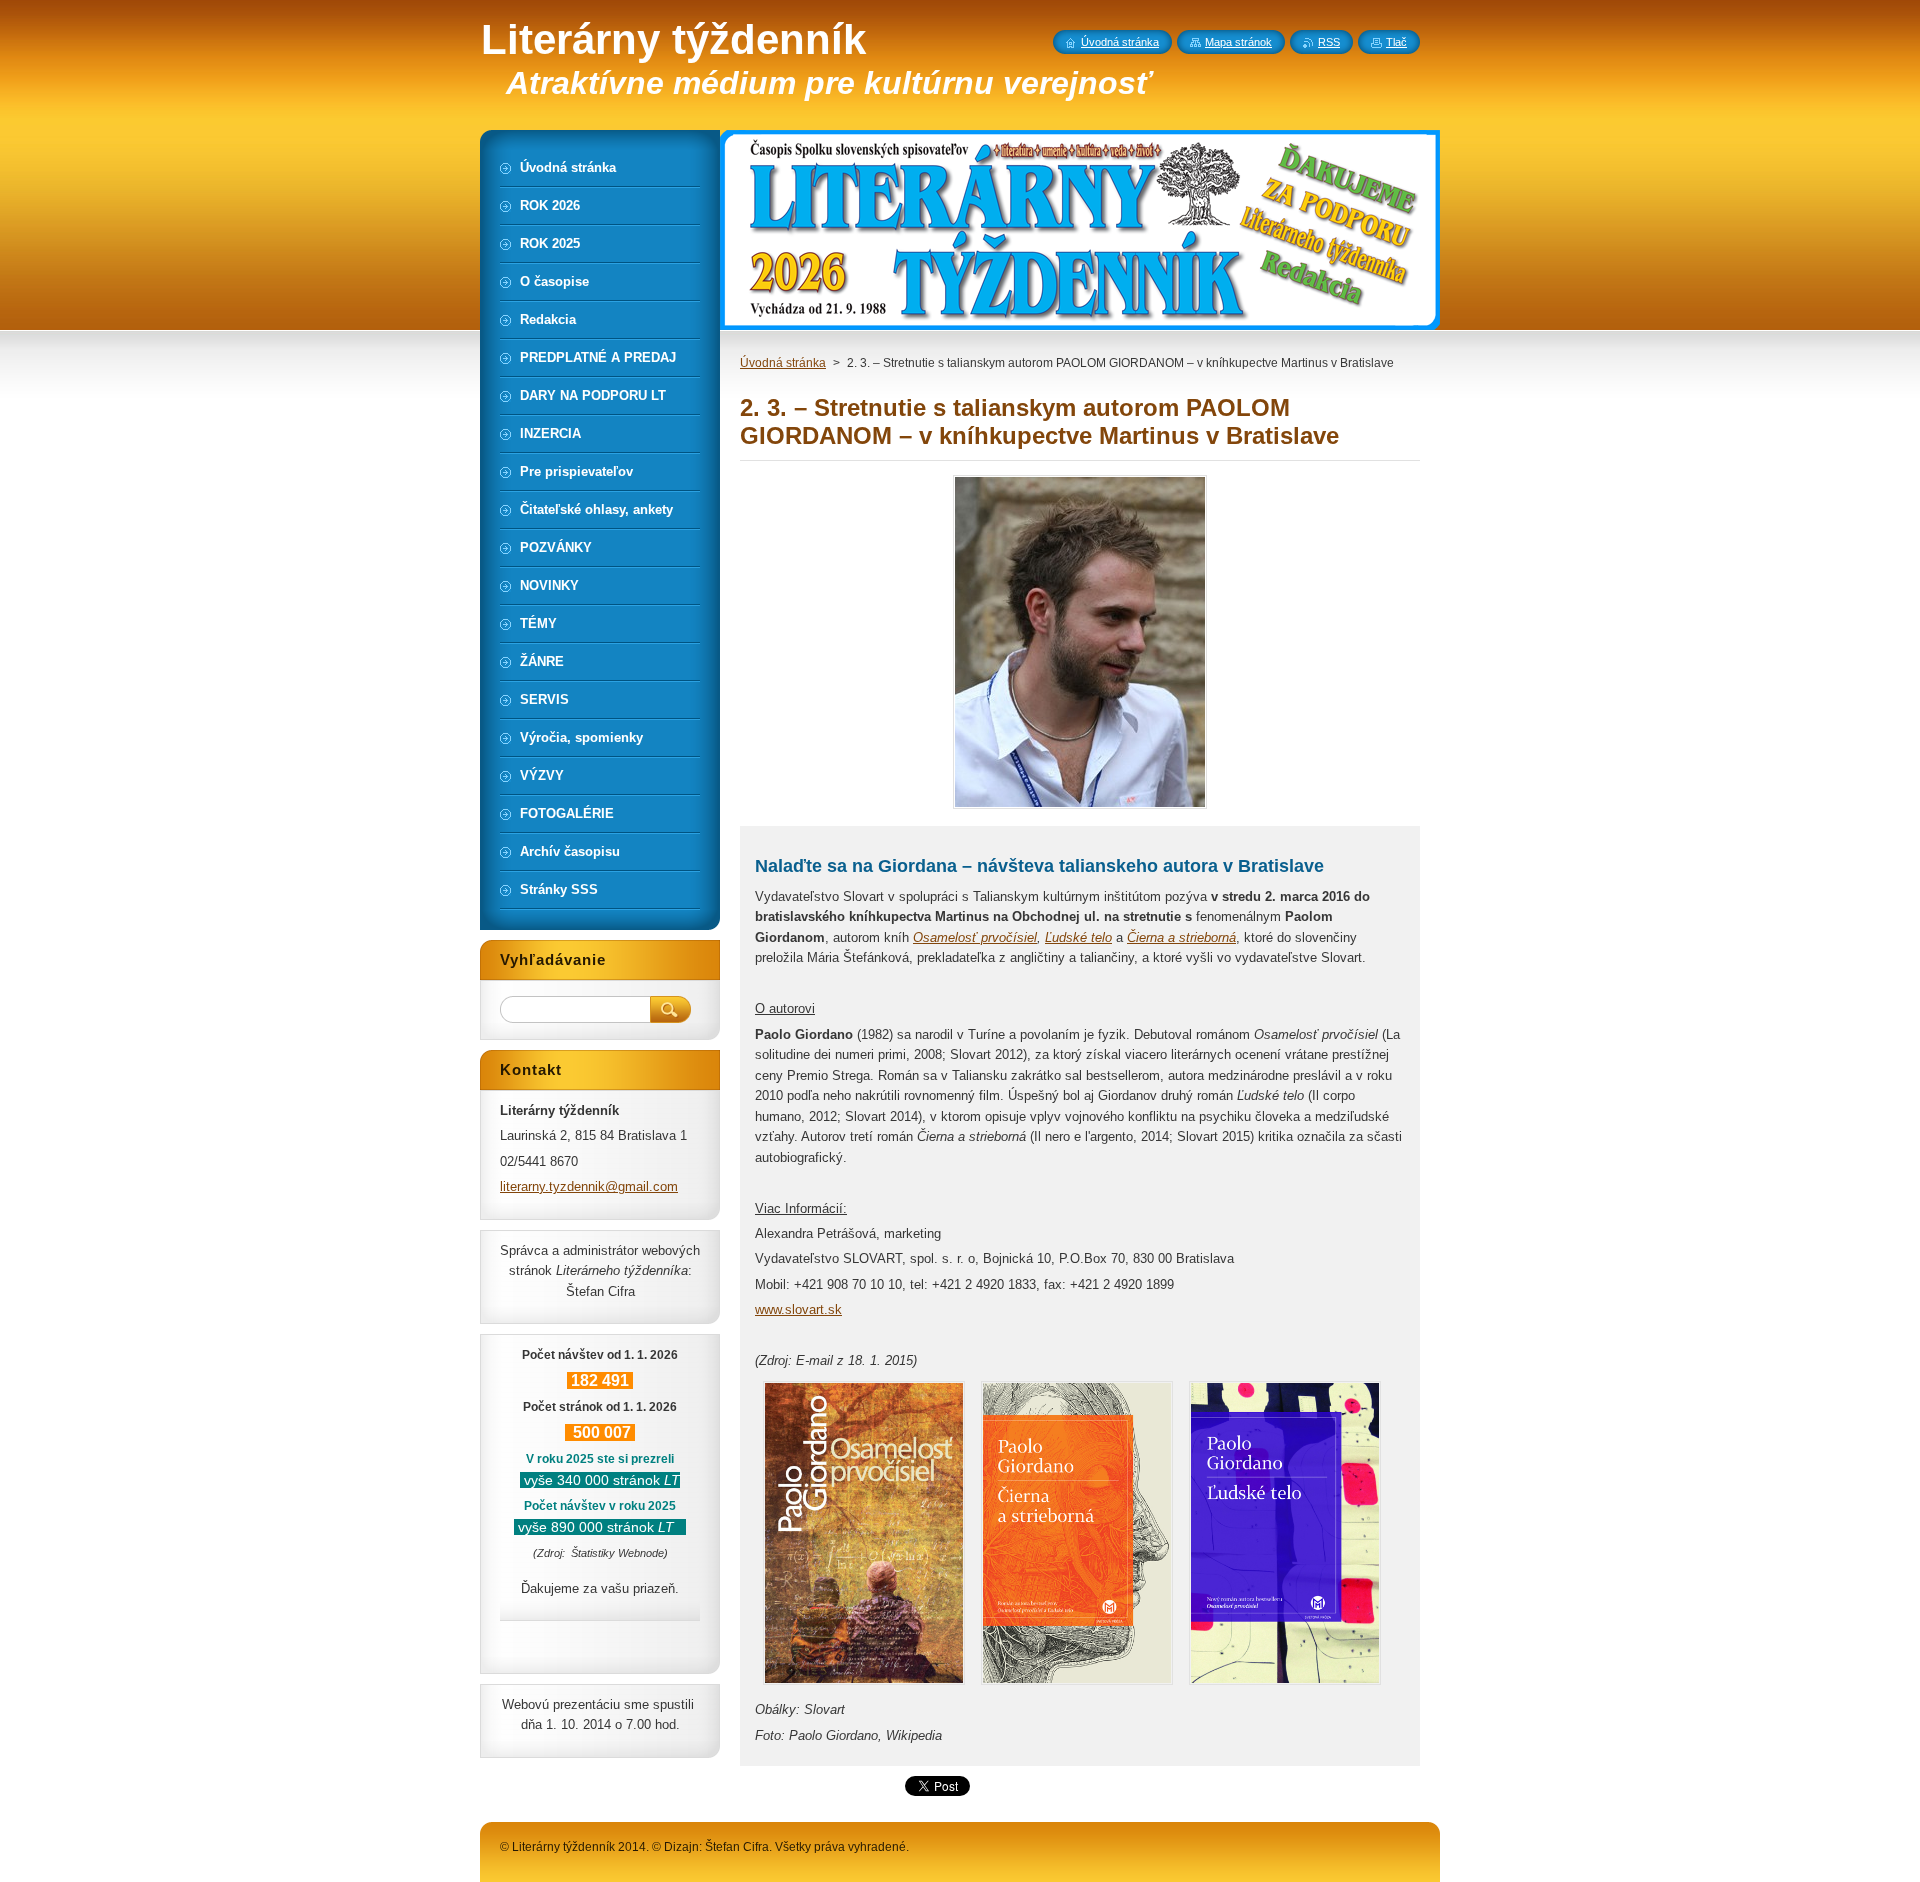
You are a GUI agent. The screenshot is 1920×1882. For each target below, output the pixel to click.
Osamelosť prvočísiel (975, 937)
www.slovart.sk (798, 1309)
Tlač (1396, 42)
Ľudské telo (1078, 937)
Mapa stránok (1238, 42)
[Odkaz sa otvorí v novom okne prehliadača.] (1080, 808)
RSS (1329, 42)
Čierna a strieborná (1181, 937)
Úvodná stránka (783, 363)
